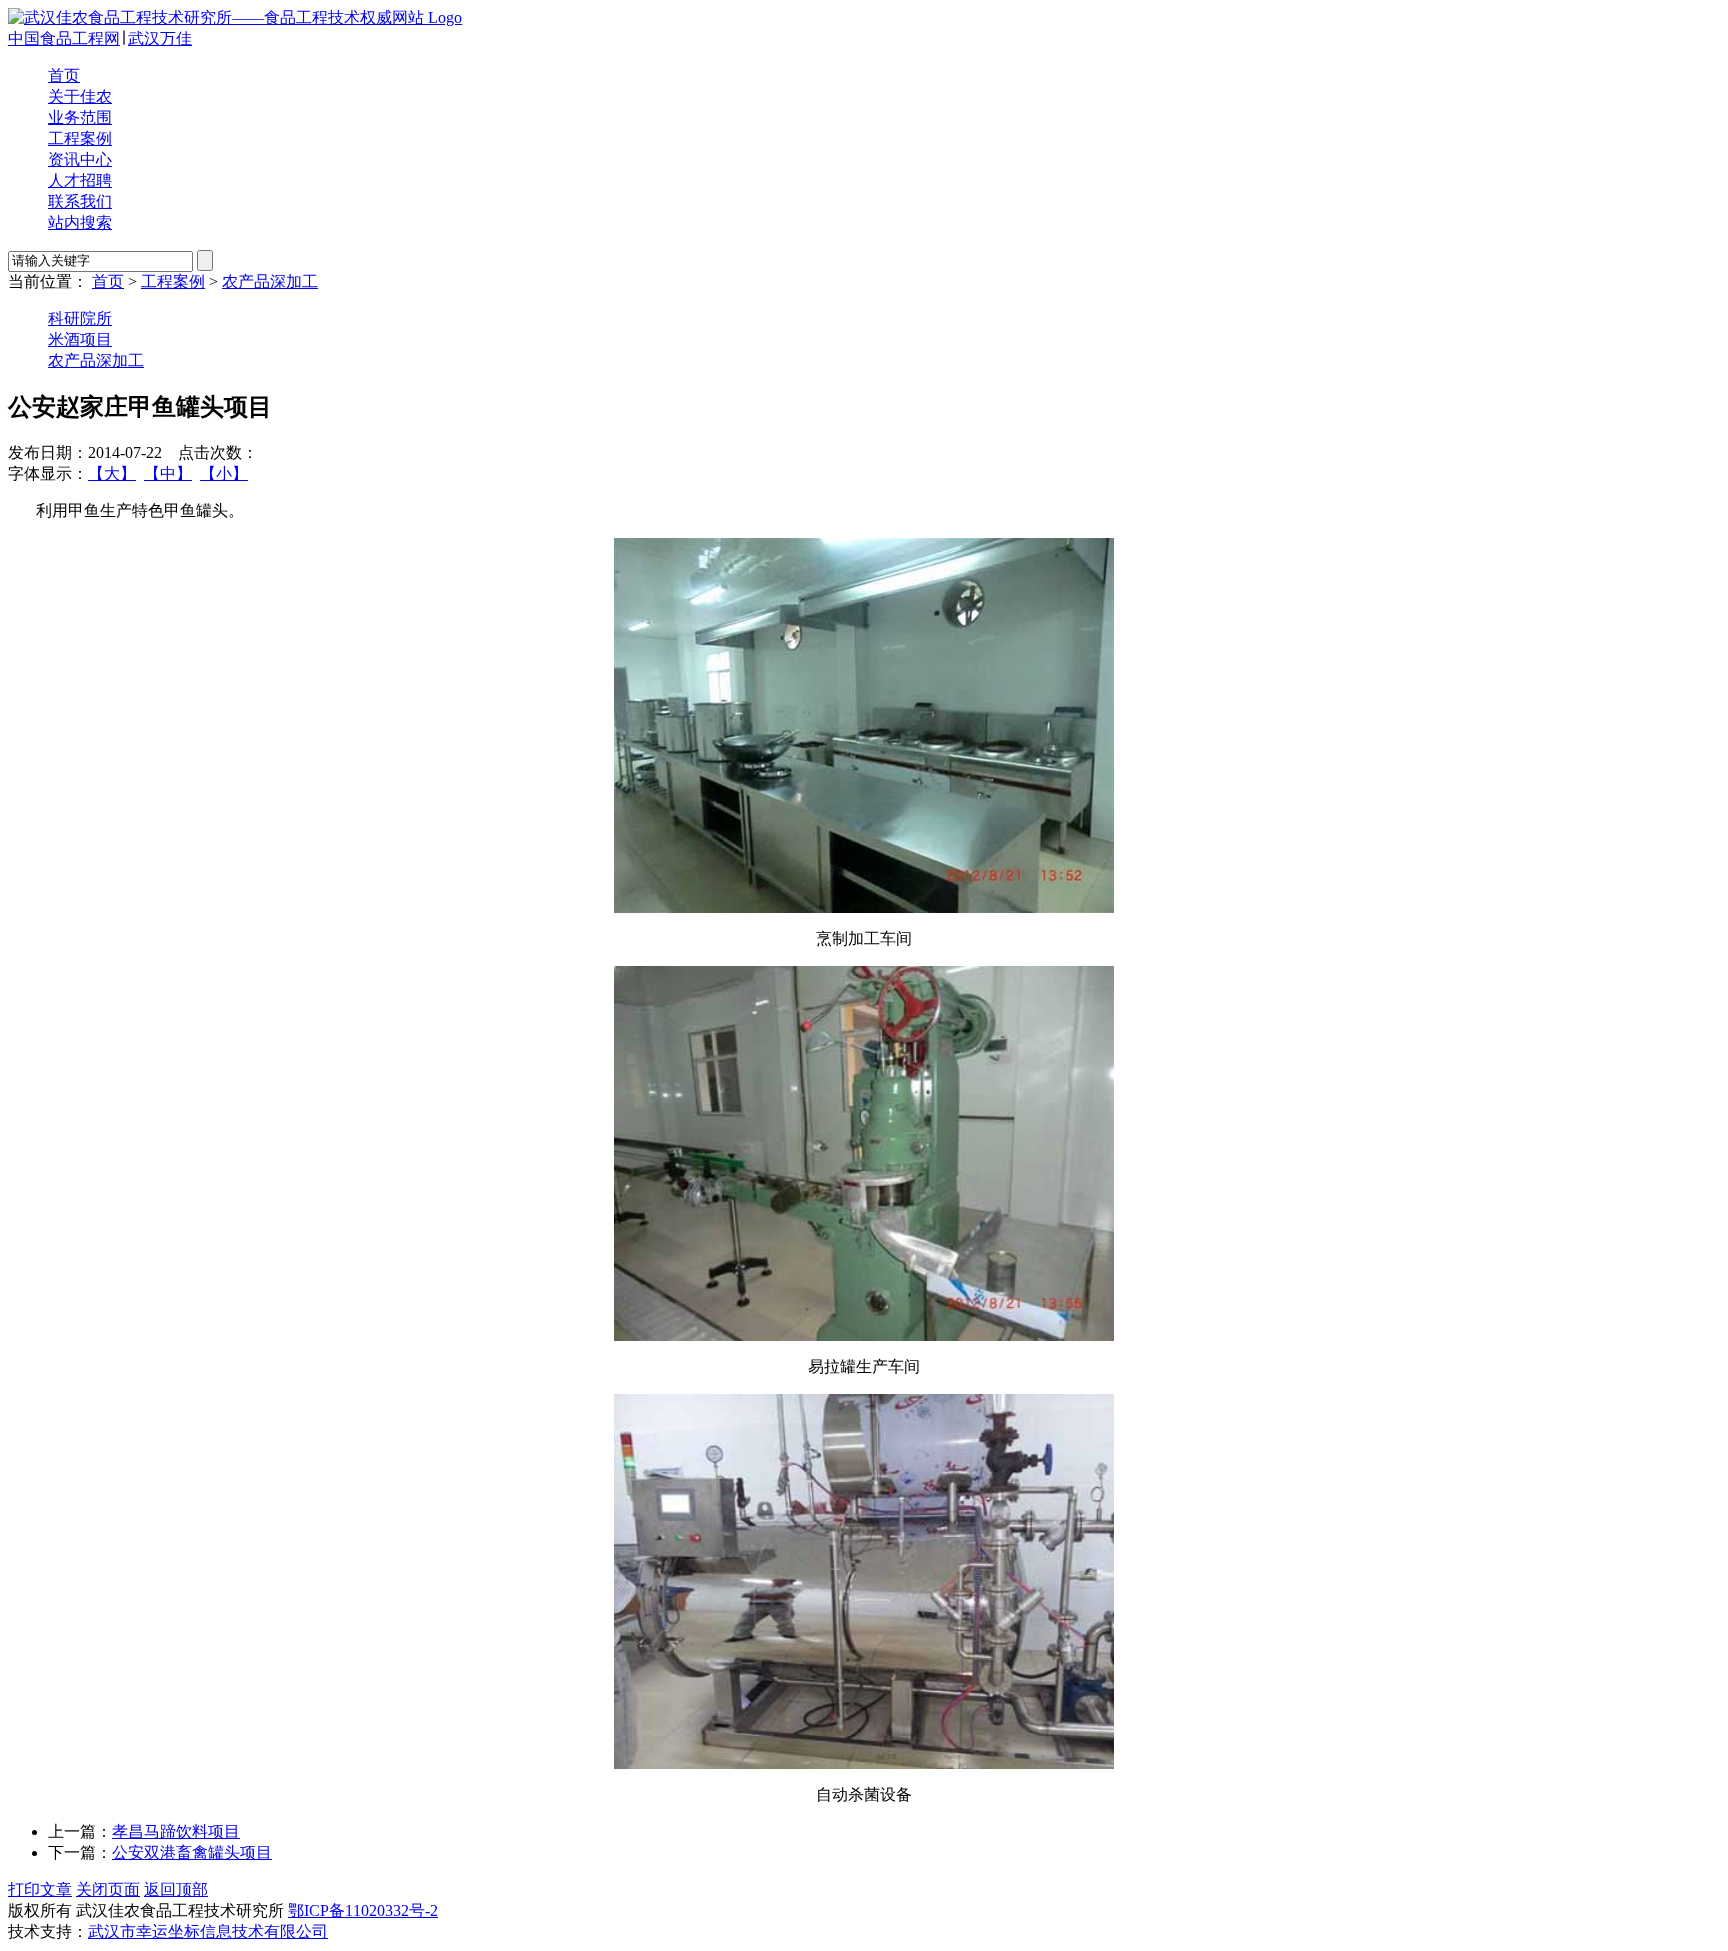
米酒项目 (80, 339)
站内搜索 (80, 222)
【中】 (168, 473)
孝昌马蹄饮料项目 (176, 1831)
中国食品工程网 (64, 38)
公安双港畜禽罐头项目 (192, 1852)
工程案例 (80, 138)
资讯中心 (80, 159)
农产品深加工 (270, 281)
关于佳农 (80, 96)
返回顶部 (176, 1889)
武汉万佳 (160, 38)
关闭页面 (108, 1889)
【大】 (112, 473)
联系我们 (80, 201)
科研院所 (80, 318)
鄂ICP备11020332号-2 (363, 1910)
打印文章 (40, 1889)
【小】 (224, 473)
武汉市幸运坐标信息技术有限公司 (208, 1931)
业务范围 (80, 117)
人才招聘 (80, 180)
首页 (64, 75)
